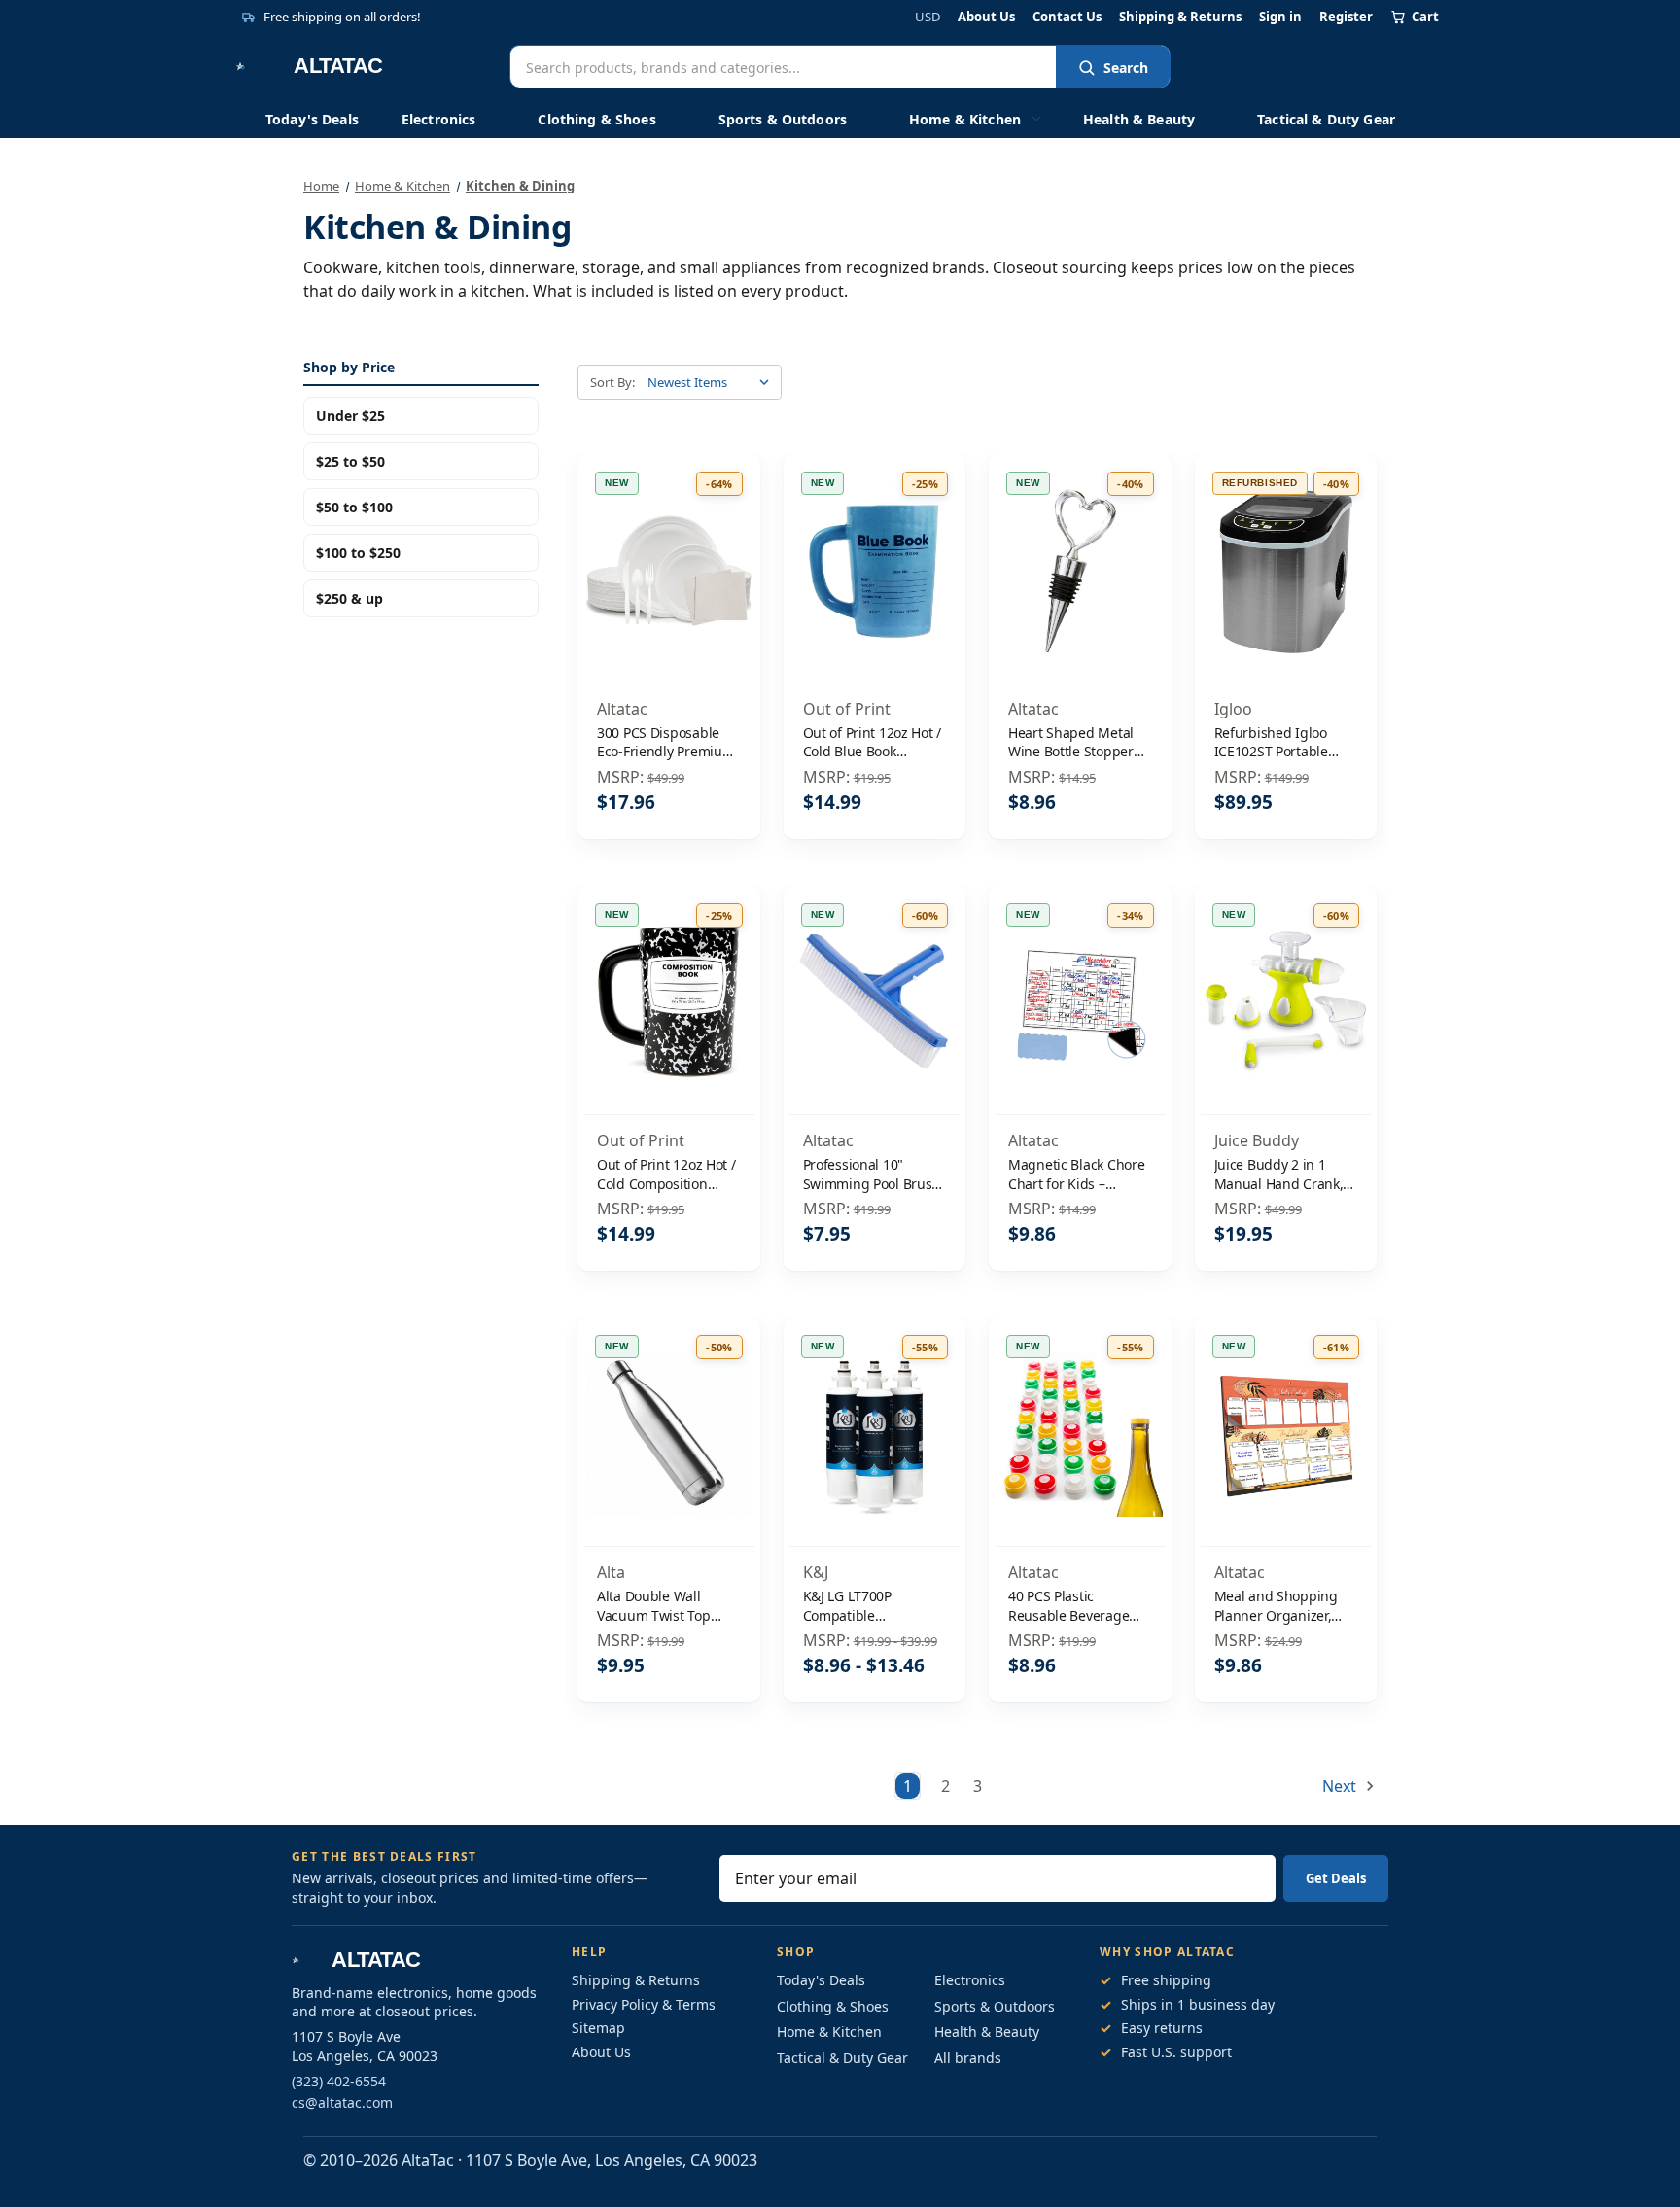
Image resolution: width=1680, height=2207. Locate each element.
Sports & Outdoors (783, 119)
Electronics (439, 119)
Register (1346, 17)
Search (1126, 68)
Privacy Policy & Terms (644, 2004)
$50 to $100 (354, 507)
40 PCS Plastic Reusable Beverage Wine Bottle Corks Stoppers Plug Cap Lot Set (1077, 1606)
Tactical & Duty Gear (1326, 119)
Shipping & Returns (1180, 17)
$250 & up (350, 598)
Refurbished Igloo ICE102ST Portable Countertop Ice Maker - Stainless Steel (1282, 742)
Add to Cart (669, 612)
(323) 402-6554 (339, 2081)
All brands (968, 2058)
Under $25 (350, 416)
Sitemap (598, 2028)
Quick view (668, 530)
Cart (1425, 17)
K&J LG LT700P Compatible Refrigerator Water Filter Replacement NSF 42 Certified (862, 1606)
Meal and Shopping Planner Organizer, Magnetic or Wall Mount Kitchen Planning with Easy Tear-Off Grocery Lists (1282, 1606)
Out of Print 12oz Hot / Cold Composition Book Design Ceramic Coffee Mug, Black (666, 1174)
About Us (986, 17)
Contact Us (1067, 17)
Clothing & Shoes (596, 119)
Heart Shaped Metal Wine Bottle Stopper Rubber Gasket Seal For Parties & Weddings (1071, 742)
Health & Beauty (1139, 119)
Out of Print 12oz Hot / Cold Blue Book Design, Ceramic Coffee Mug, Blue (873, 742)
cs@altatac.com (342, 2102)
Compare (663, 571)
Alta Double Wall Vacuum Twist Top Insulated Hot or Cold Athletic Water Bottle (664, 1606)
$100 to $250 (358, 553)
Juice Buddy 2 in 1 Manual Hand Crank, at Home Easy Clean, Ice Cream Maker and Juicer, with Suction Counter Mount (1282, 1174)
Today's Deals (312, 119)
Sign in (1280, 17)
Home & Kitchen (965, 119)
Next (1341, 1786)
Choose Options (874, 1475)
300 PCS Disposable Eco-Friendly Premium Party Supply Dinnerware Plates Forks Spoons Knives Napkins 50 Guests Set (667, 742)
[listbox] (713, 382)
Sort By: (612, 382)
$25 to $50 (350, 461)
